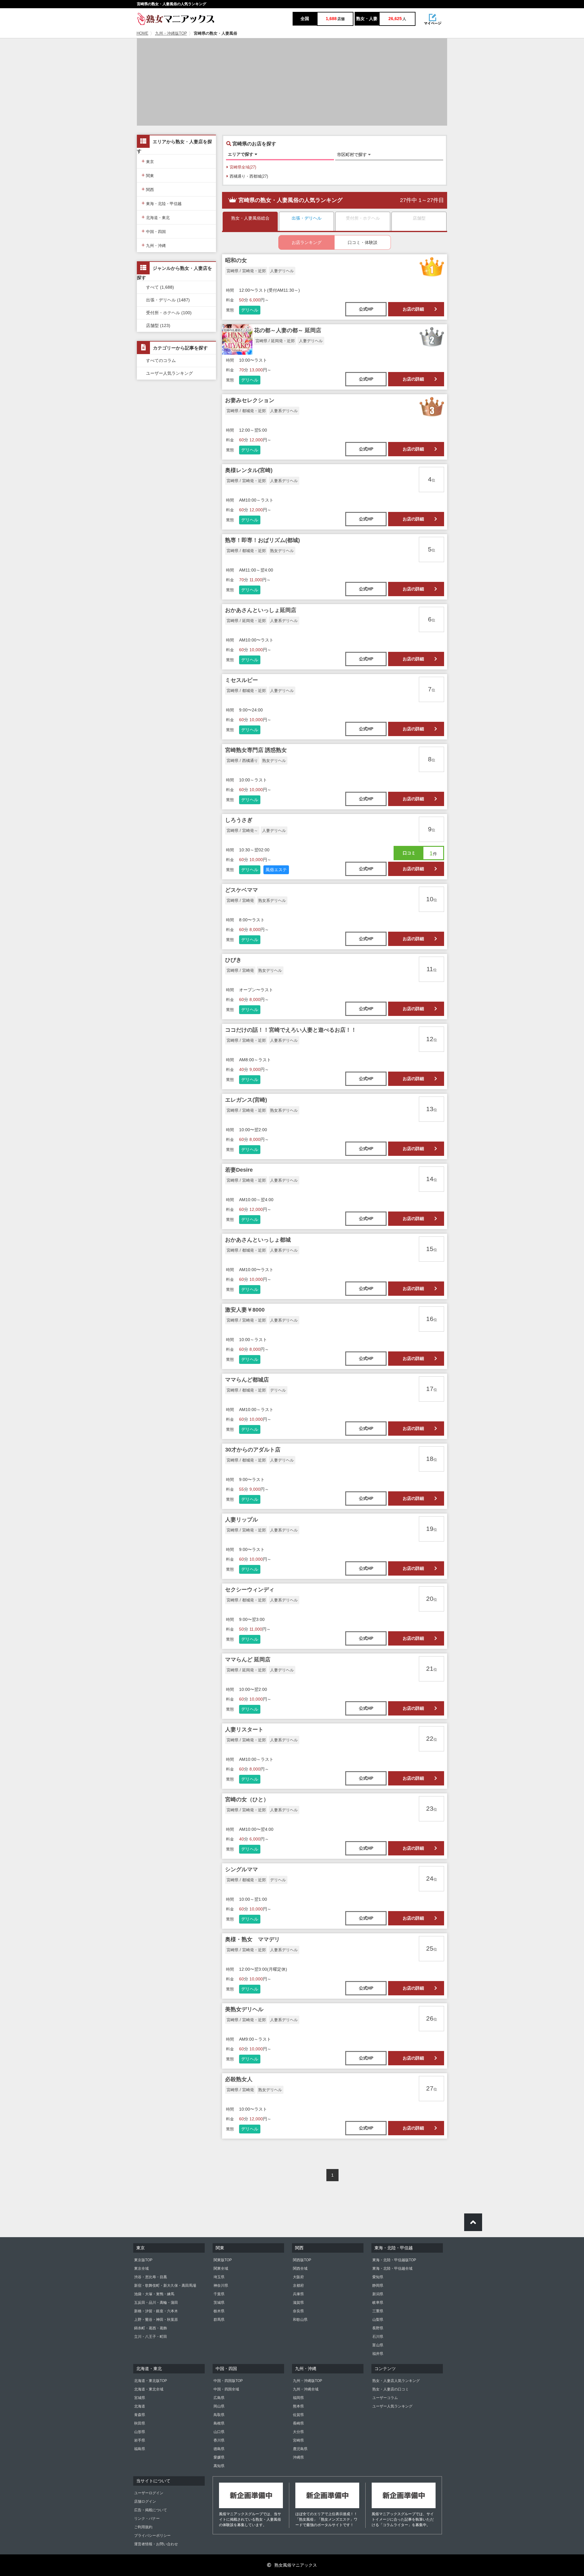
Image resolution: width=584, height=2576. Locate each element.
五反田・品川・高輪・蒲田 (156, 2303)
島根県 (219, 2423)
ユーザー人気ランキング (169, 373)
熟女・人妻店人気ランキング (396, 2381)
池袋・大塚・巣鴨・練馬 (154, 2294)
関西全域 (300, 2268)
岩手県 (140, 2440)
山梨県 (378, 2320)
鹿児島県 (300, 2449)
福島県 (140, 2449)
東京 (148, 161)
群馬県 (219, 2320)
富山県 (378, 2345)
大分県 (298, 2432)
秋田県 (140, 2423)
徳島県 (219, 2449)
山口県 (219, 2432)
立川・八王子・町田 (151, 2337)
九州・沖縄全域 (306, 2389)
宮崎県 (298, 2440)
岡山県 (219, 2406)
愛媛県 (219, 2457)
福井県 (378, 2354)
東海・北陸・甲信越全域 (392, 2268)
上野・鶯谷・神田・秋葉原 (156, 2320)
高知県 (219, 2466)
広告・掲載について (151, 2510)
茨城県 (219, 2303)
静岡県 (378, 2286)
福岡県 (298, 2398)
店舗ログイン (145, 2501)
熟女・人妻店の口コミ (391, 2389)
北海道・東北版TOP (151, 2381)
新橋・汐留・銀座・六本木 (156, 2311)
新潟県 (378, 2294)
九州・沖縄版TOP (171, 33)
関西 (148, 189)
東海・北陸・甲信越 (162, 203)
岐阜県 (378, 2303)
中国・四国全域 (226, 2389)
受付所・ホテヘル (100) (169, 313)
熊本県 (298, 2406)
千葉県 (219, 2294)
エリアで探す (241, 154)
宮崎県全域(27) (243, 167)
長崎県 (298, 2423)
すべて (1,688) (160, 287)
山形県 (140, 2432)
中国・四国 (154, 231)
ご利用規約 (143, 2527)
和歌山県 (300, 2320)
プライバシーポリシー (152, 2536)
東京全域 (141, 2268)
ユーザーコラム (385, 2398)
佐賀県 (298, 2415)
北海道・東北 (156, 217)
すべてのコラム (161, 360)
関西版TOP (302, 2260)
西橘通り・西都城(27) (249, 176)
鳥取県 (219, 2415)
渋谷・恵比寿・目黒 (151, 2277)
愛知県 (378, 2277)
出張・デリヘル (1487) (168, 300)
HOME (143, 33)
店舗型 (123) (158, 325)
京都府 (298, 2286)
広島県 (219, 2398)
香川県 (219, 2440)
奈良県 (298, 2311)
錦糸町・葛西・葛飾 (151, 2328)
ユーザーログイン (149, 2493)
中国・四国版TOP (228, 2381)
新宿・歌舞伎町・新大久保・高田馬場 (165, 2286)
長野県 (378, 2328)
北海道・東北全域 (149, 2389)
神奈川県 (221, 2286)
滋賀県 (298, 2303)
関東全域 (221, 2268)
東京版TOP (143, 2260)
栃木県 (219, 2311)
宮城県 (140, 2398)
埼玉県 (219, 2277)
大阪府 (298, 2277)
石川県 (378, 2337)
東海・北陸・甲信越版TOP (394, 2260)
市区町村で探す (353, 155)
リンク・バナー (147, 2519)
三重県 (378, 2311)
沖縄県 (298, 2457)
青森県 (140, 2415)
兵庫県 (298, 2294)
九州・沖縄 (154, 245)
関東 (148, 175)
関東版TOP (223, 2260)
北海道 (140, 2406)
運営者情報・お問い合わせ (156, 2544)
